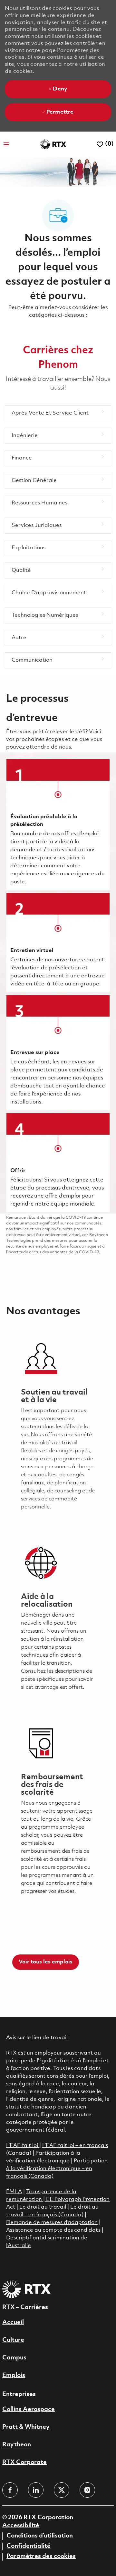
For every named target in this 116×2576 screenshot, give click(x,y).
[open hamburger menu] (6, 144)
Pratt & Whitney (26, 2427)
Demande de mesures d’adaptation (52, 2223)
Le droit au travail (43, 2207)
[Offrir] (58, 1163)
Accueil (13, 2323)
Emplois (14, 2375)
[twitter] (62, 2490)
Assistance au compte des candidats (53, 2230)
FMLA (14, 2192)
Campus (14, 2358)
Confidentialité (29, 2546)
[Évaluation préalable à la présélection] (58, 824)
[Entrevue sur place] (58, 1052)
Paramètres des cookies (41, 2556)
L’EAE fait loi (23, 2146)
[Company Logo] (53, 144)
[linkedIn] (36, 2490)
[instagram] (87, 2490)
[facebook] (10, 2490)
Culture (13, 2340)
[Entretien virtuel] (58, 942)
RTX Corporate (24, 2462)
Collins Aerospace (29, 2409)
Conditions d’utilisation (40, 2536)
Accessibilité (21, 2526)
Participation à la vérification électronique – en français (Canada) (57, 2169)
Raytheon (17, 2445)
